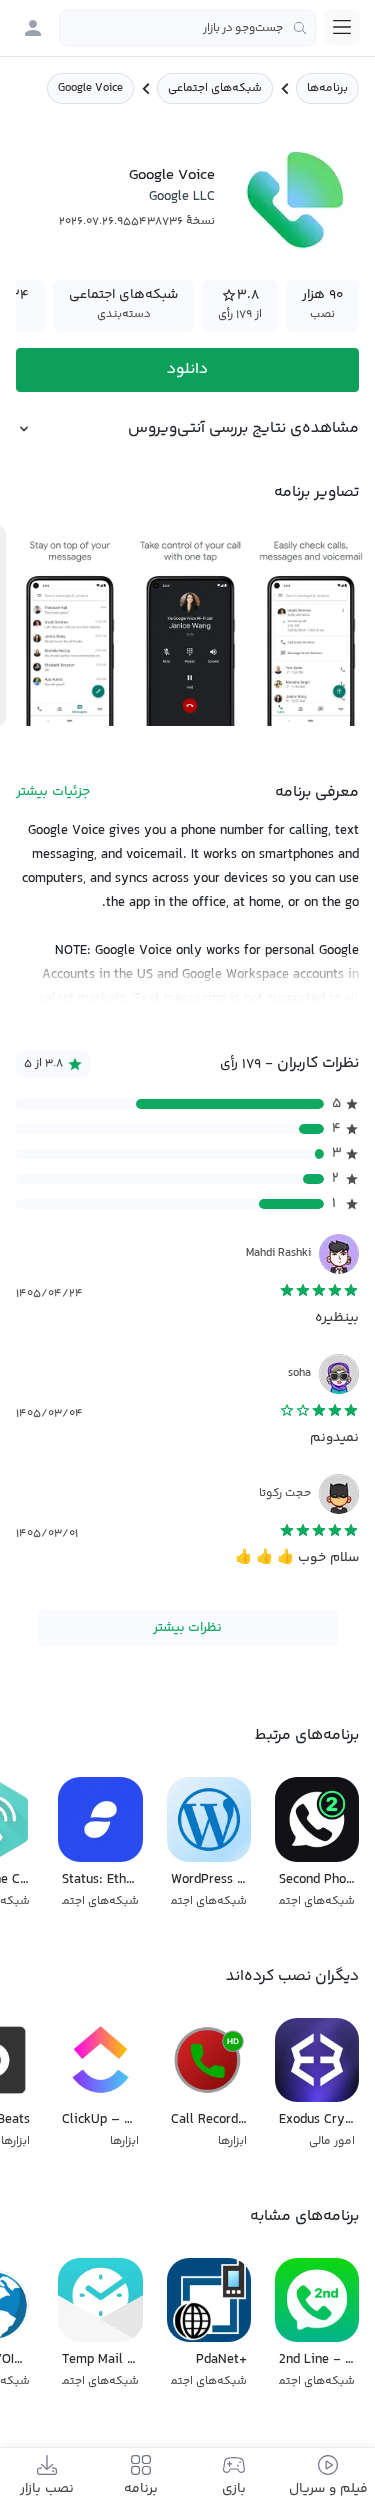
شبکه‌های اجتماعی (215, 88)
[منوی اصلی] (342, 27)
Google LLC (182, 197)
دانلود (187, 369)
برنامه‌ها (327, 88)
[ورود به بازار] (33, 28)
